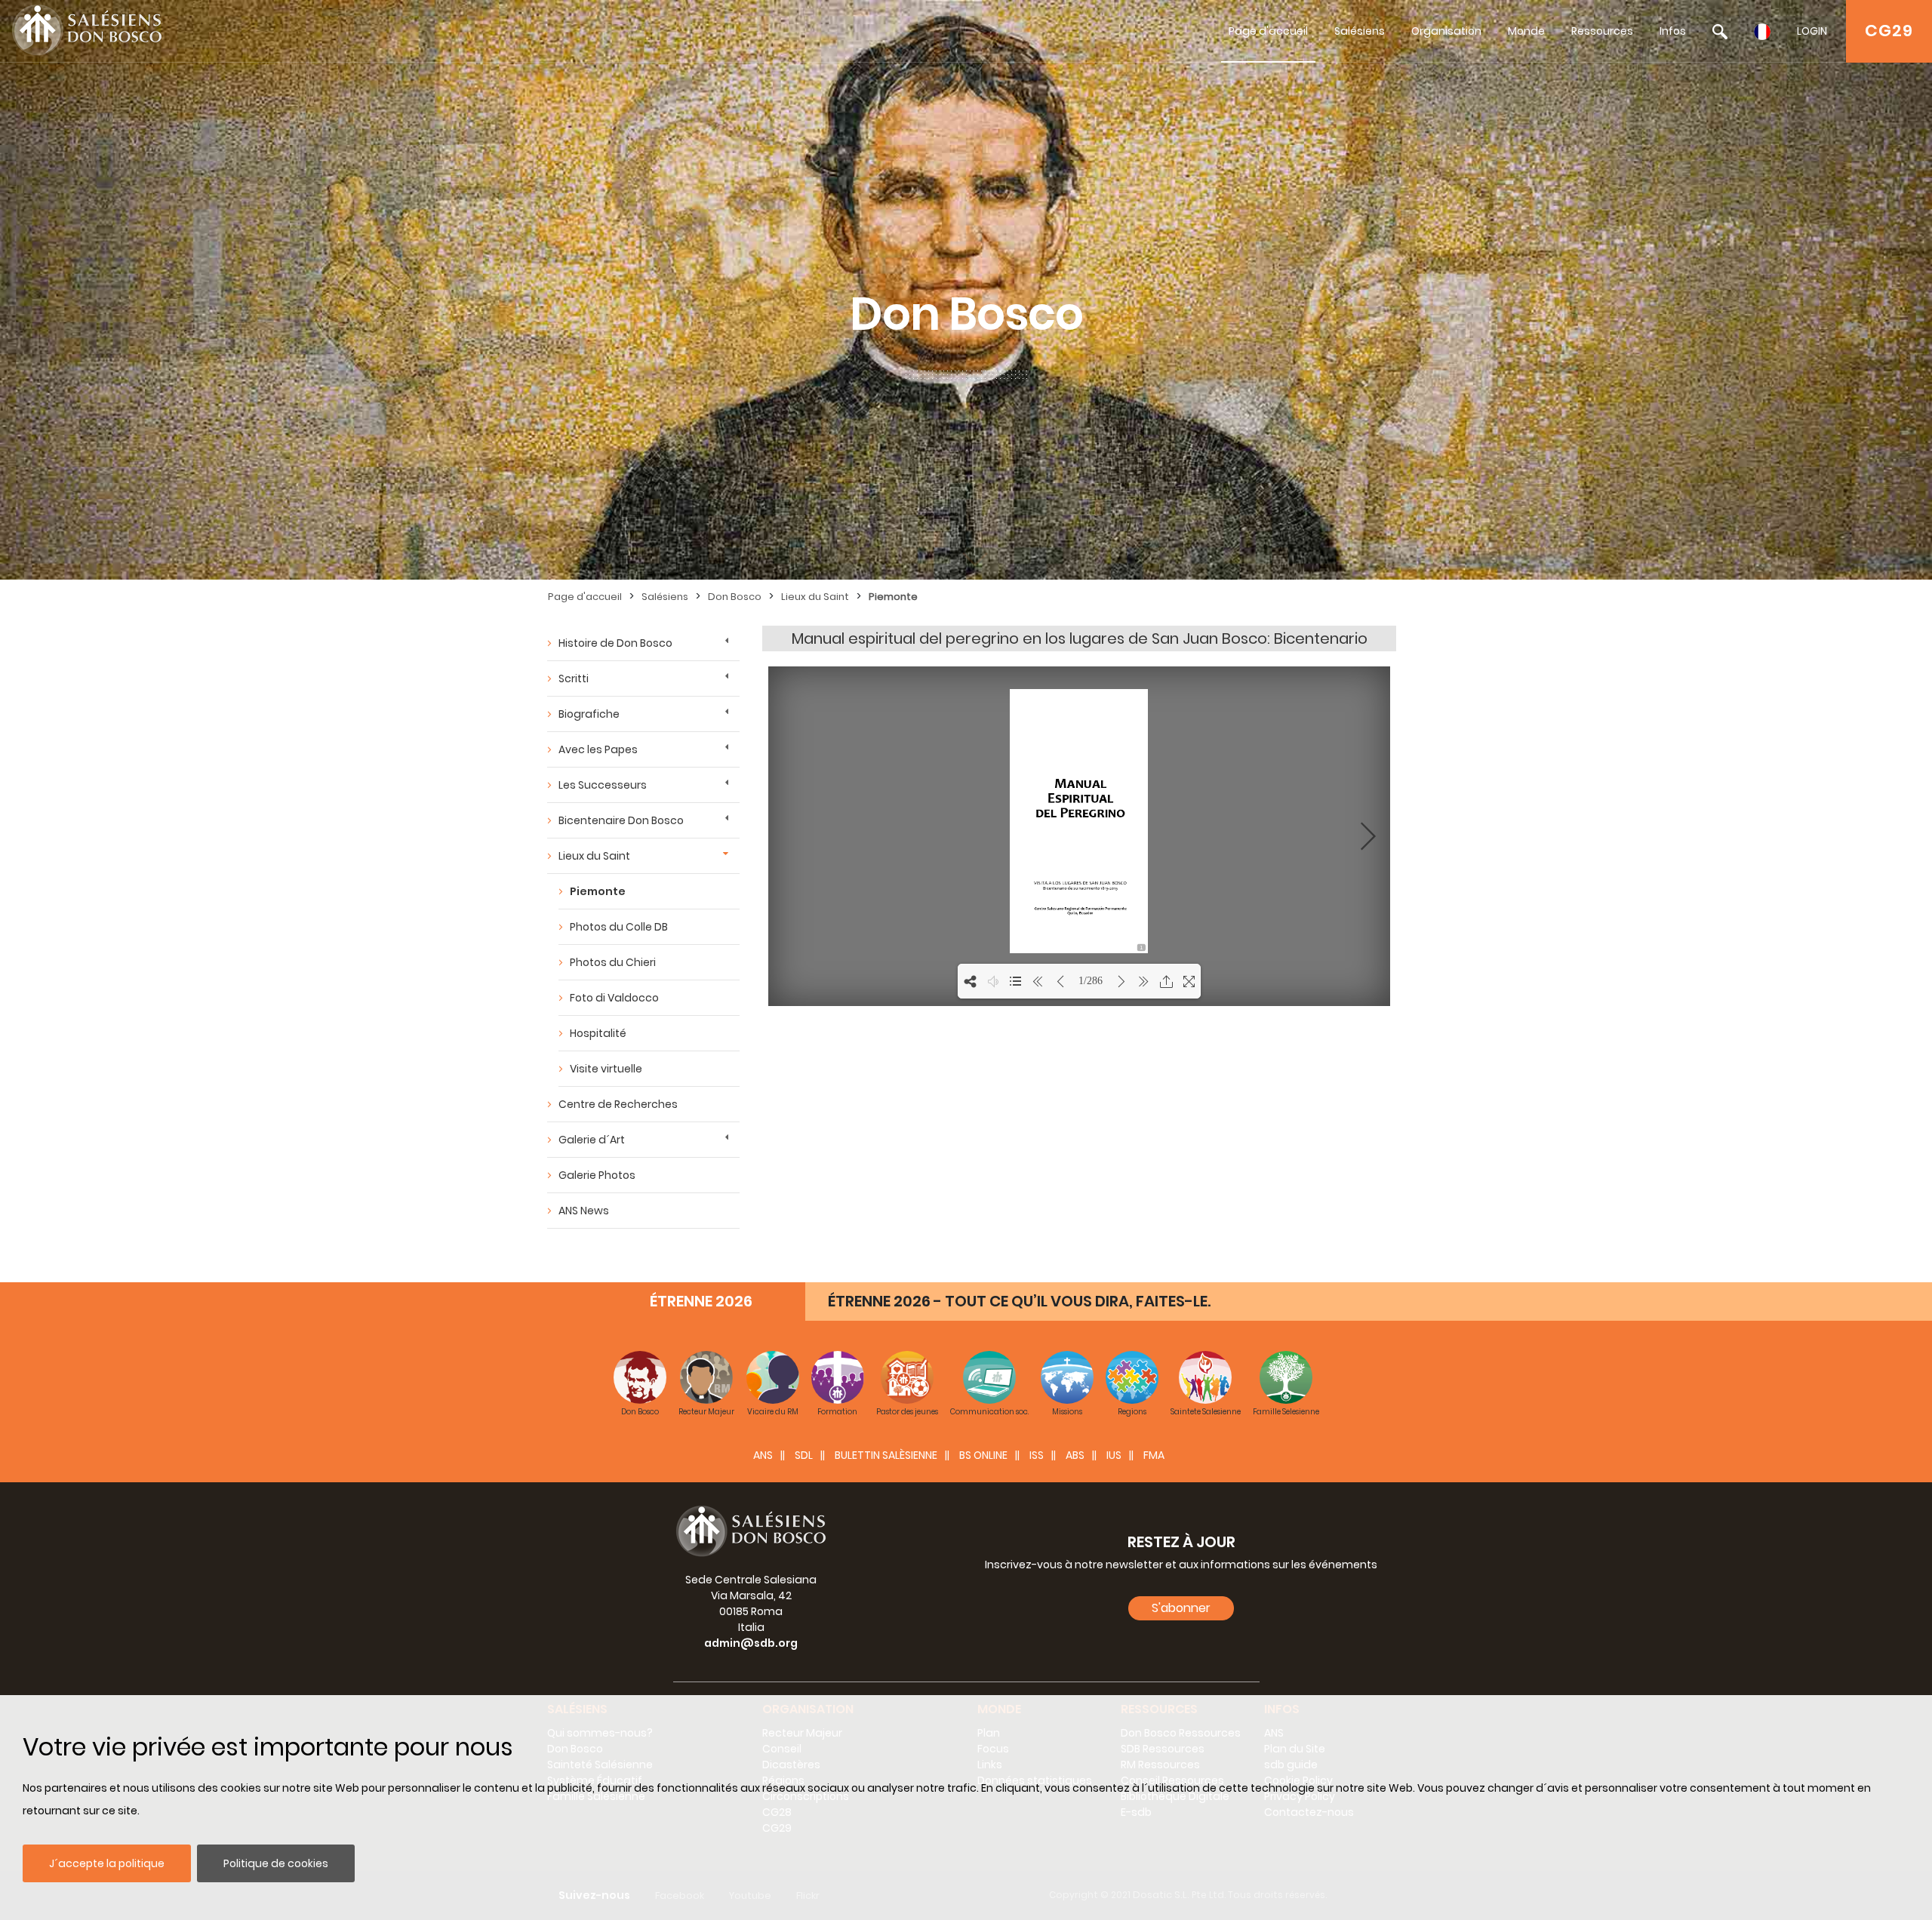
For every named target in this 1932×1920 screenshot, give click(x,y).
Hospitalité (598, 1033)
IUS (1114, 1455)
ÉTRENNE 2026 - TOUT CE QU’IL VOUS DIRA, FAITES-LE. (1019, 1301)
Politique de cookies (276, 1863)
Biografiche (589, 714)
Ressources (1602, 31)
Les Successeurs (603, 785)
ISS (1037, 1455)
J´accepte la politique (107, 1863)
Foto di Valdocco (614, 998)
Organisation (1446, 31)
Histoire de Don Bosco (615, 643)
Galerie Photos (597, 1175)
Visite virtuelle (606, 1069)
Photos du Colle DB (619, 927)
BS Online (983, 1455)
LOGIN (1812, 31)
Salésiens (1360, 31)
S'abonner (1181, 1608)
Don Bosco (735, 597)
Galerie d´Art (592, 1140)
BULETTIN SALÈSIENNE (886, 1455)
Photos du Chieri (613, 962)
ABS (1075, 1455)
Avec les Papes (598, 749)
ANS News (584, 1211)
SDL (804, 1455)
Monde (1526, 31)
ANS (763, 1455)
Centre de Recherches (618, 1104)
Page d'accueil (1268, 31)
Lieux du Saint (815, 597)
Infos (1673, 31)
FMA (1154, 1455)
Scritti (574, 678)
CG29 (1889, 31)
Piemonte (893, 597)
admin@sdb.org (751, 1643)
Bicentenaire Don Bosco (621, 820)
